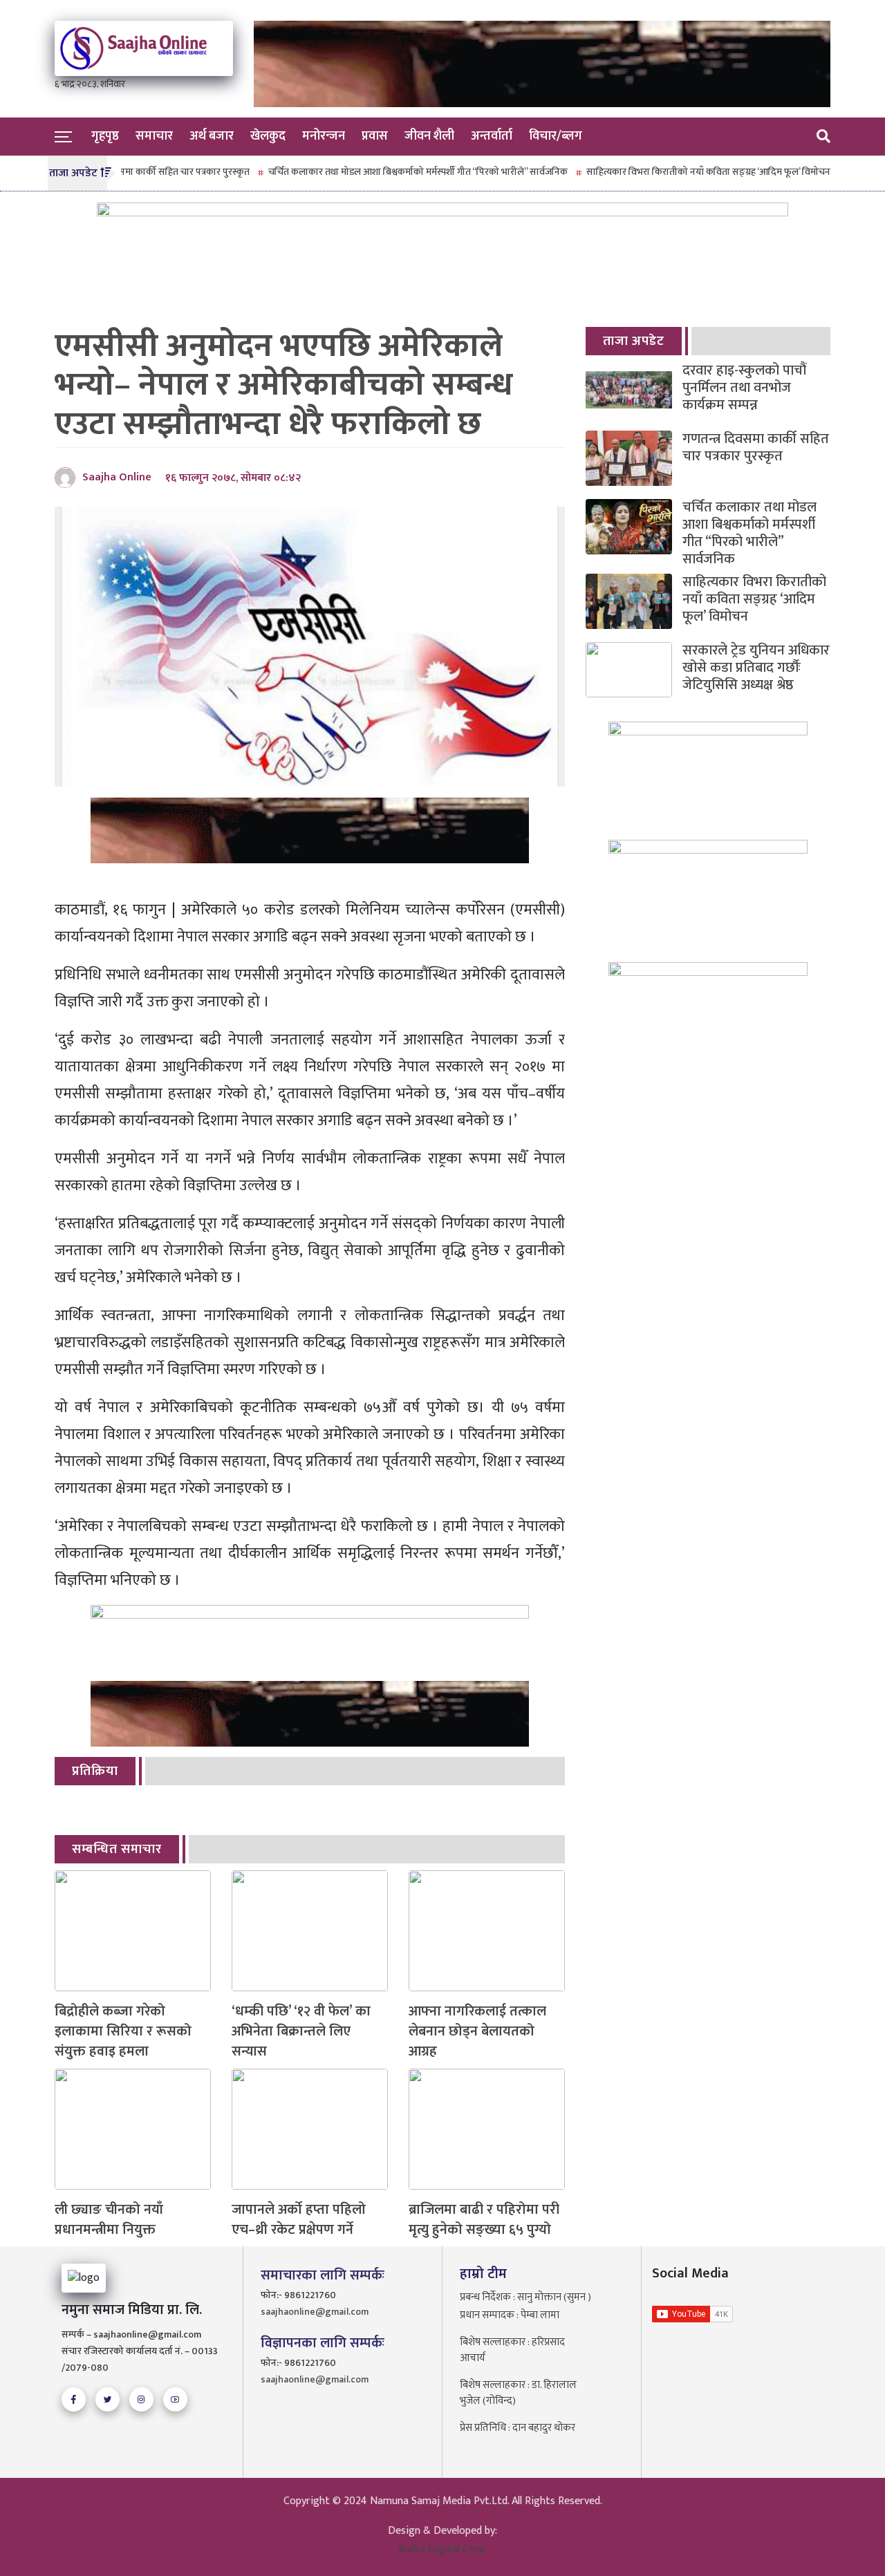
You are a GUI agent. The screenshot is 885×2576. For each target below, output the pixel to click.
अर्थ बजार (212, 136)
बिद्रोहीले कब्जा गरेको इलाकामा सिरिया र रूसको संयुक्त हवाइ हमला (123, 2031)
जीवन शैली (429, 136)
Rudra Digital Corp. (442, 2549)
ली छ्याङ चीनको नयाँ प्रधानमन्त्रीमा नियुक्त (109, 2220)
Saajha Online (117, 477)
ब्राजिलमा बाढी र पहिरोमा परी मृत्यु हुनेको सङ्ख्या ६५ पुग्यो (484, 2220)
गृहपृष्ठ (105, 136)
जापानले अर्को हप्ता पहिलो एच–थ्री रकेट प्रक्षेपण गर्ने (299, 2220)
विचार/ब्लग (556, 136)
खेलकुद (268, 136)
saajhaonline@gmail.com (315, 2312)
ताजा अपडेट (634, 341)
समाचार (154, 136)
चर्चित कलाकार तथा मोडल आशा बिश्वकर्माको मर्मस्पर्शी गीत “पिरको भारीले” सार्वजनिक (378, 172)
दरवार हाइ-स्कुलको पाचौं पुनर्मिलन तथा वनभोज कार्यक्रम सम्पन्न (744, 388)
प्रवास (375, 136)
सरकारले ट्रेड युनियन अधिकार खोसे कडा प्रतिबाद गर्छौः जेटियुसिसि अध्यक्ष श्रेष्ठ (756, 668)
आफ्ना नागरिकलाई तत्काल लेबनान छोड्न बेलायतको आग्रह (477, 2031)
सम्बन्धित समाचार (117, 1849)
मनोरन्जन (324, 136)
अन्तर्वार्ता (492, 136)
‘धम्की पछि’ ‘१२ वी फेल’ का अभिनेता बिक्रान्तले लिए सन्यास (301, 2031)
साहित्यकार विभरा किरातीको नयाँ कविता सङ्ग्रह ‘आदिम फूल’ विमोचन (668, 172)
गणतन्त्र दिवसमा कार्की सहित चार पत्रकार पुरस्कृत (756, 448)
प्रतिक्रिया (95, 1771)
